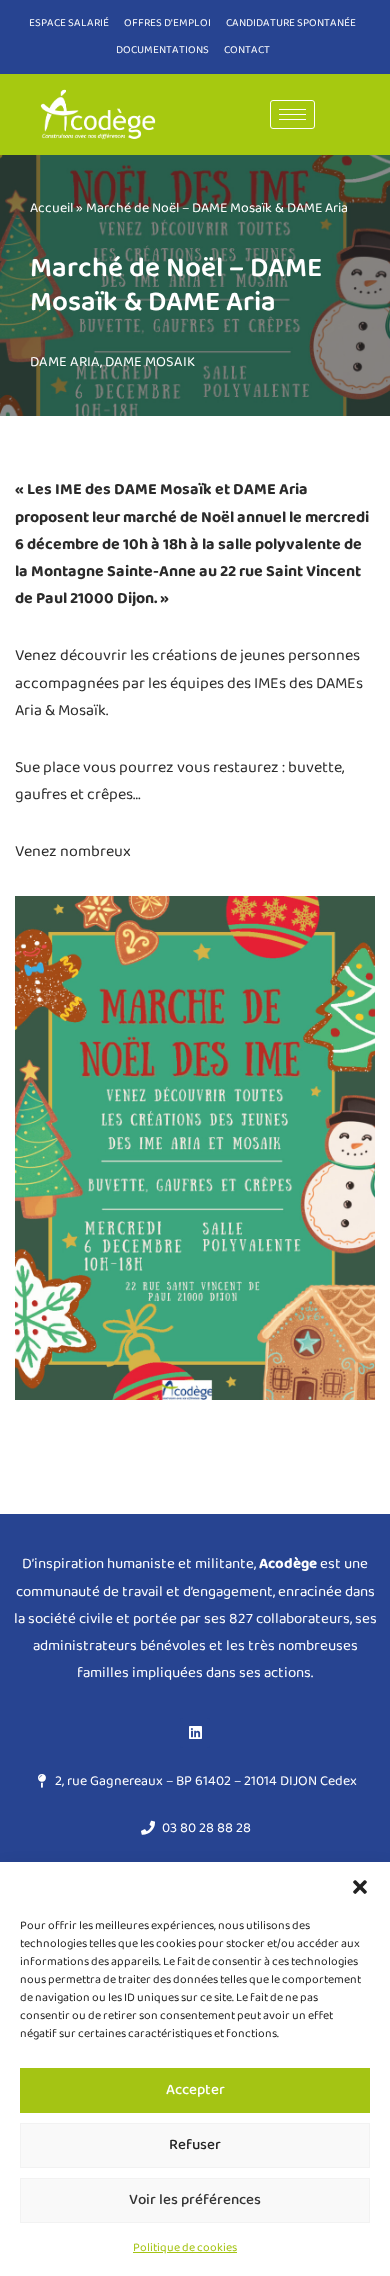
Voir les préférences (195, 2200)
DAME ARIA (65, 362)
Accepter (195, 2090)
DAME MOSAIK (150, 362)
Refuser (195, 2145)
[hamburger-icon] (292, 114)
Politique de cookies (185, 2247)
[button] (360, 1887)
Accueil (51, 208)
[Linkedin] (195, 1733)
